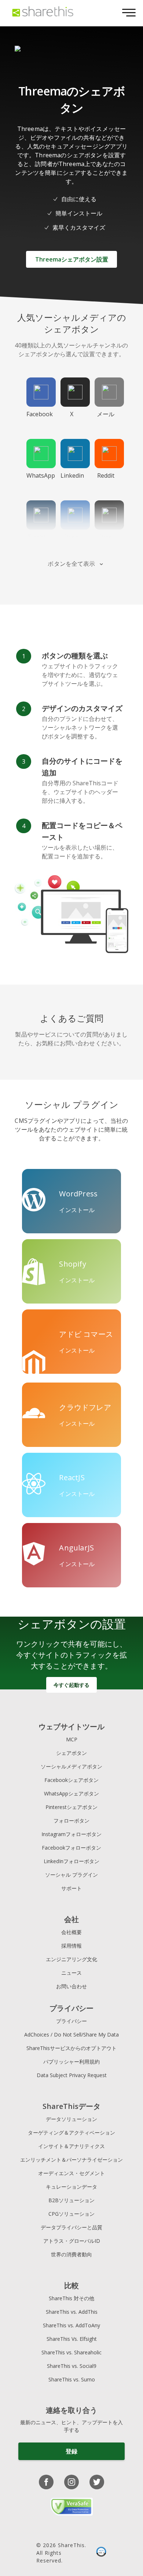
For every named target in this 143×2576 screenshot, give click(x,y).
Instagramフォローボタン (71, 1834)
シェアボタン (71, 1753)
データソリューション (71, 2119)
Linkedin (72, 475)
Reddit (106, 475)
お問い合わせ (71, 1986)
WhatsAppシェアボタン (71, 1793)
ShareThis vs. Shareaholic (71, 2352)
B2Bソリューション (71, 2200)
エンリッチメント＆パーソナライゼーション (71, 2160)
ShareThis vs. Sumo (72, 2379)
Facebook (40, 414)
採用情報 (71, 1946)
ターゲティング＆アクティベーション (71, 2133)
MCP (72, 1739)
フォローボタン (71, 1821)
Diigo (71, 537)
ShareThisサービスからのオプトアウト (71, 2048)
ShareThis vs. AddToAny (71, 2325)
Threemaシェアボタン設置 (72, 259)
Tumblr (37, 537)
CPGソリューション (71, 2214)
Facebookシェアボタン (71, 1780)
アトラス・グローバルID (72, 2241)
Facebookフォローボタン (71, 1848)
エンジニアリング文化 (71, 1959)
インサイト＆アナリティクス (71, 2146)
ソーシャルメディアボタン (71, 1766)
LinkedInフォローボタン (71, 1861)
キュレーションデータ (71, 2187)
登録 (71, 2451)
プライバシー (71, 2021)
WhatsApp (41, 475)
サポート (71, 1888)
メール (106, 414)
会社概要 (71, 1932)
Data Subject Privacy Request (72, 2075)
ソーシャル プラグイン (71, 1875)
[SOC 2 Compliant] (101, 2553)
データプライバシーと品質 (71, 2227)
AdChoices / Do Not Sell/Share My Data (71, 2035)
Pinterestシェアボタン (71, 1807)
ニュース (71, 1973)
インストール (77, 1210)
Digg (106, 537)
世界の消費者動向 (71, 2254)
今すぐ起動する (71, 1685)
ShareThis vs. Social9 (72, 2366)
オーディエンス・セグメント (71, 2173)
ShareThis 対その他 (71, 2298)
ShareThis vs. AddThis (72, 2312)
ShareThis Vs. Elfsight (72, 2339)
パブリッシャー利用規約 (71, 2062)
